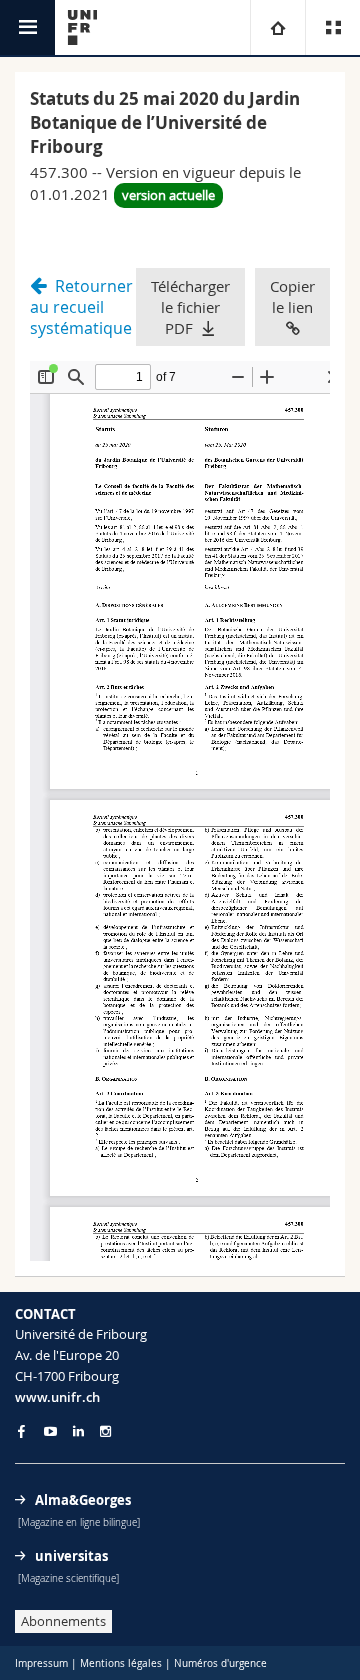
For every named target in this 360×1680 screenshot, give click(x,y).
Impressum (41, 1663)
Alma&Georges (83, 1500)
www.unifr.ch (57, 1397)
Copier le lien (292, 296)
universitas (71, 1556)
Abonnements (63, 1621)
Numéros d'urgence (220, 1663)
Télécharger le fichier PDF (190, 307)
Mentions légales (121, 1663)
